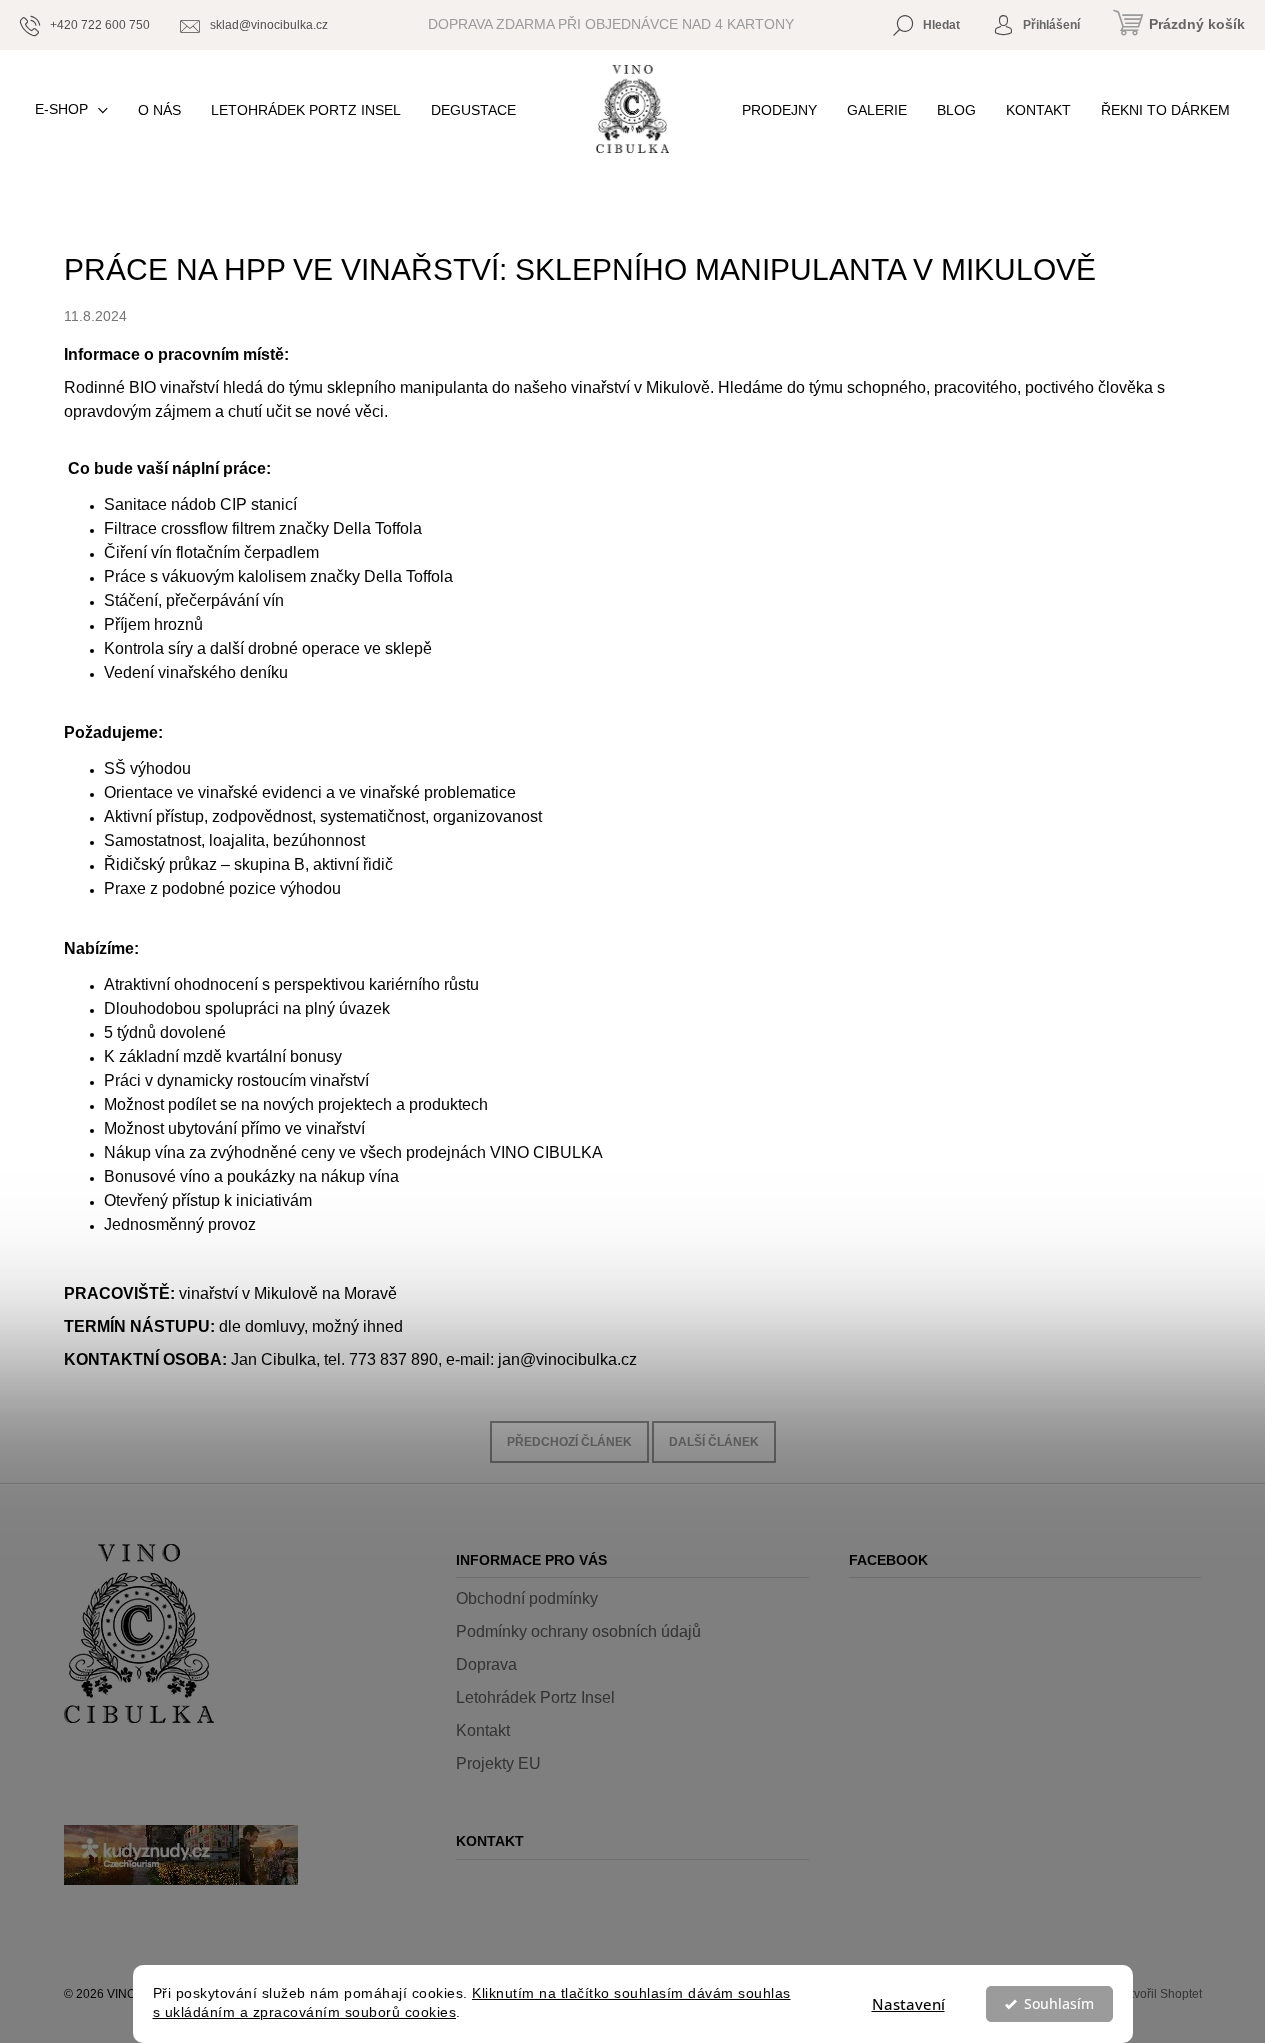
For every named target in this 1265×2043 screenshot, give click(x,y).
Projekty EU (498, 1763)
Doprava (486, 1664)
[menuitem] (71, 109)
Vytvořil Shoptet (1159, 1994)
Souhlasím (1059, 2004)
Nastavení (908, 2004)
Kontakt (483, 1730)
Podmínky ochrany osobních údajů (578, 1631)
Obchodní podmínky (527, 1598)
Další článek (714, 1442)
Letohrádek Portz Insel (535, 1697)
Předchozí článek (569, 1442)
